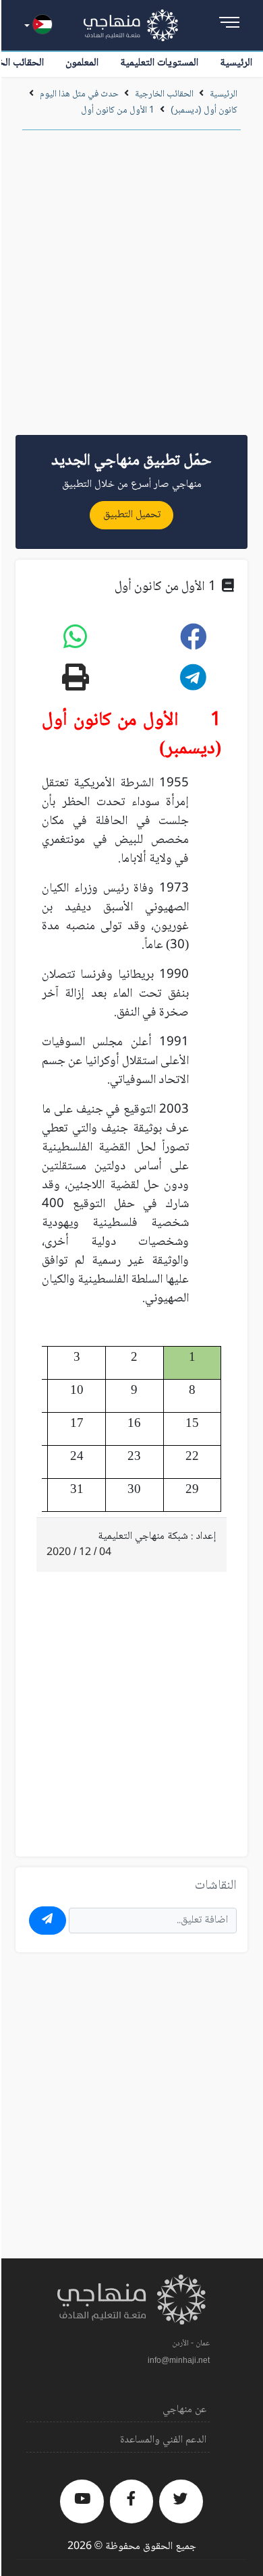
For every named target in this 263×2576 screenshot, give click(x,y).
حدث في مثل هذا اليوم (79, 94)
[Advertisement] (131, 287)
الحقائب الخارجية (164, 94)
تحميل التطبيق (132, 515)
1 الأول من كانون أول (118, 111)
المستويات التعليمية (159, 63)
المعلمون (82, 63)
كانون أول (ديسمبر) (204, 111)
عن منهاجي (184, 2410)
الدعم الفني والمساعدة (163, 2440)
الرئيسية (236, 63)
